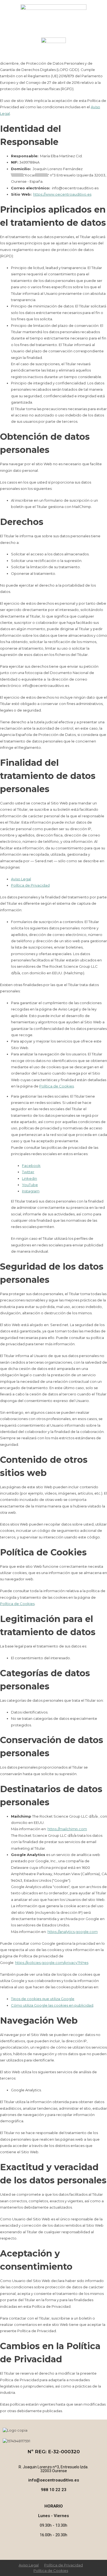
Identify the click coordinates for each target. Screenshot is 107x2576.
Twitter (28, 1172)
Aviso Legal (21, 879)
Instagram (31, 1191)
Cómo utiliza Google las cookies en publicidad (52, 2005)
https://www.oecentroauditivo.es (62, 194)
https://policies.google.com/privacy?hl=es (52, 1963)
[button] (54, 57)
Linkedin (29, 1178)
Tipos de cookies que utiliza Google (43, 1999)
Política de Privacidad (30, 885)
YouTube (30, 1185)
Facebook (31, 1166)
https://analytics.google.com (73, 1932)
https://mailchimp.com (67, 1829)
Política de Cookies (57, 1086)
